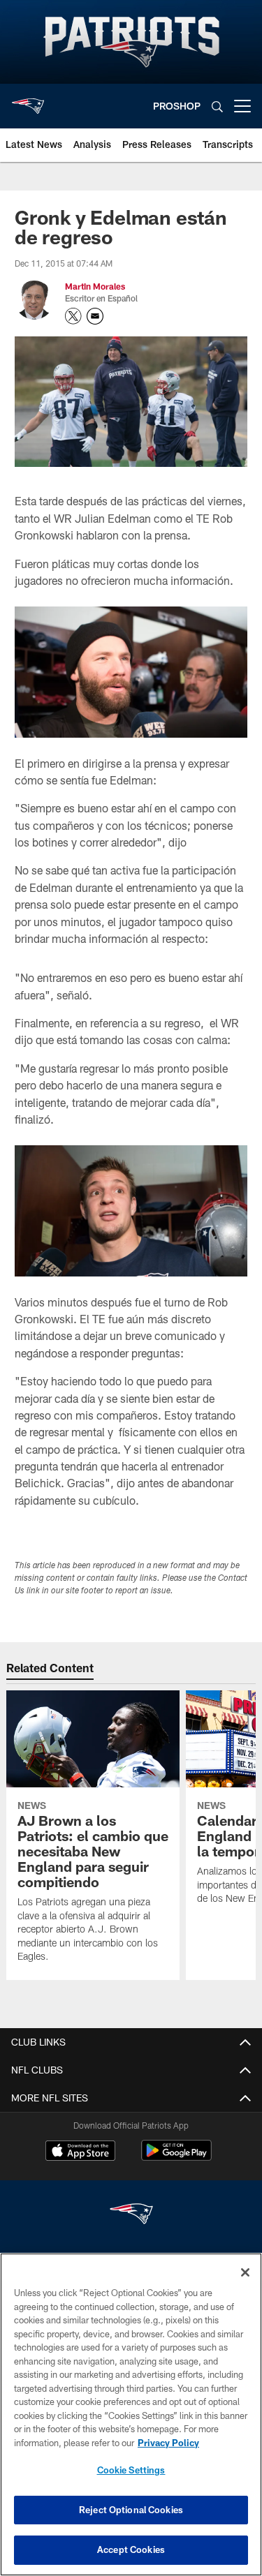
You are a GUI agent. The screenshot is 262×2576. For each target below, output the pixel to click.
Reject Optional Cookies (131, 2510)
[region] (131, 2414)
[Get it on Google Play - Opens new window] (176, 2158)
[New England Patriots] (131, 2216)
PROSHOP (177, 106)
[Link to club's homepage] (28, 100)
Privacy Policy (168, 2443)
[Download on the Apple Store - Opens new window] (80, 2152)
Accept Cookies (131, 2549)
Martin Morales (95, 286)
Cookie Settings (131, 2470)
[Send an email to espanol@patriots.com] (95, 316)
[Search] (217, 106)
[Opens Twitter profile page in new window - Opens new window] (73, 316)
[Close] (245, 2272)
